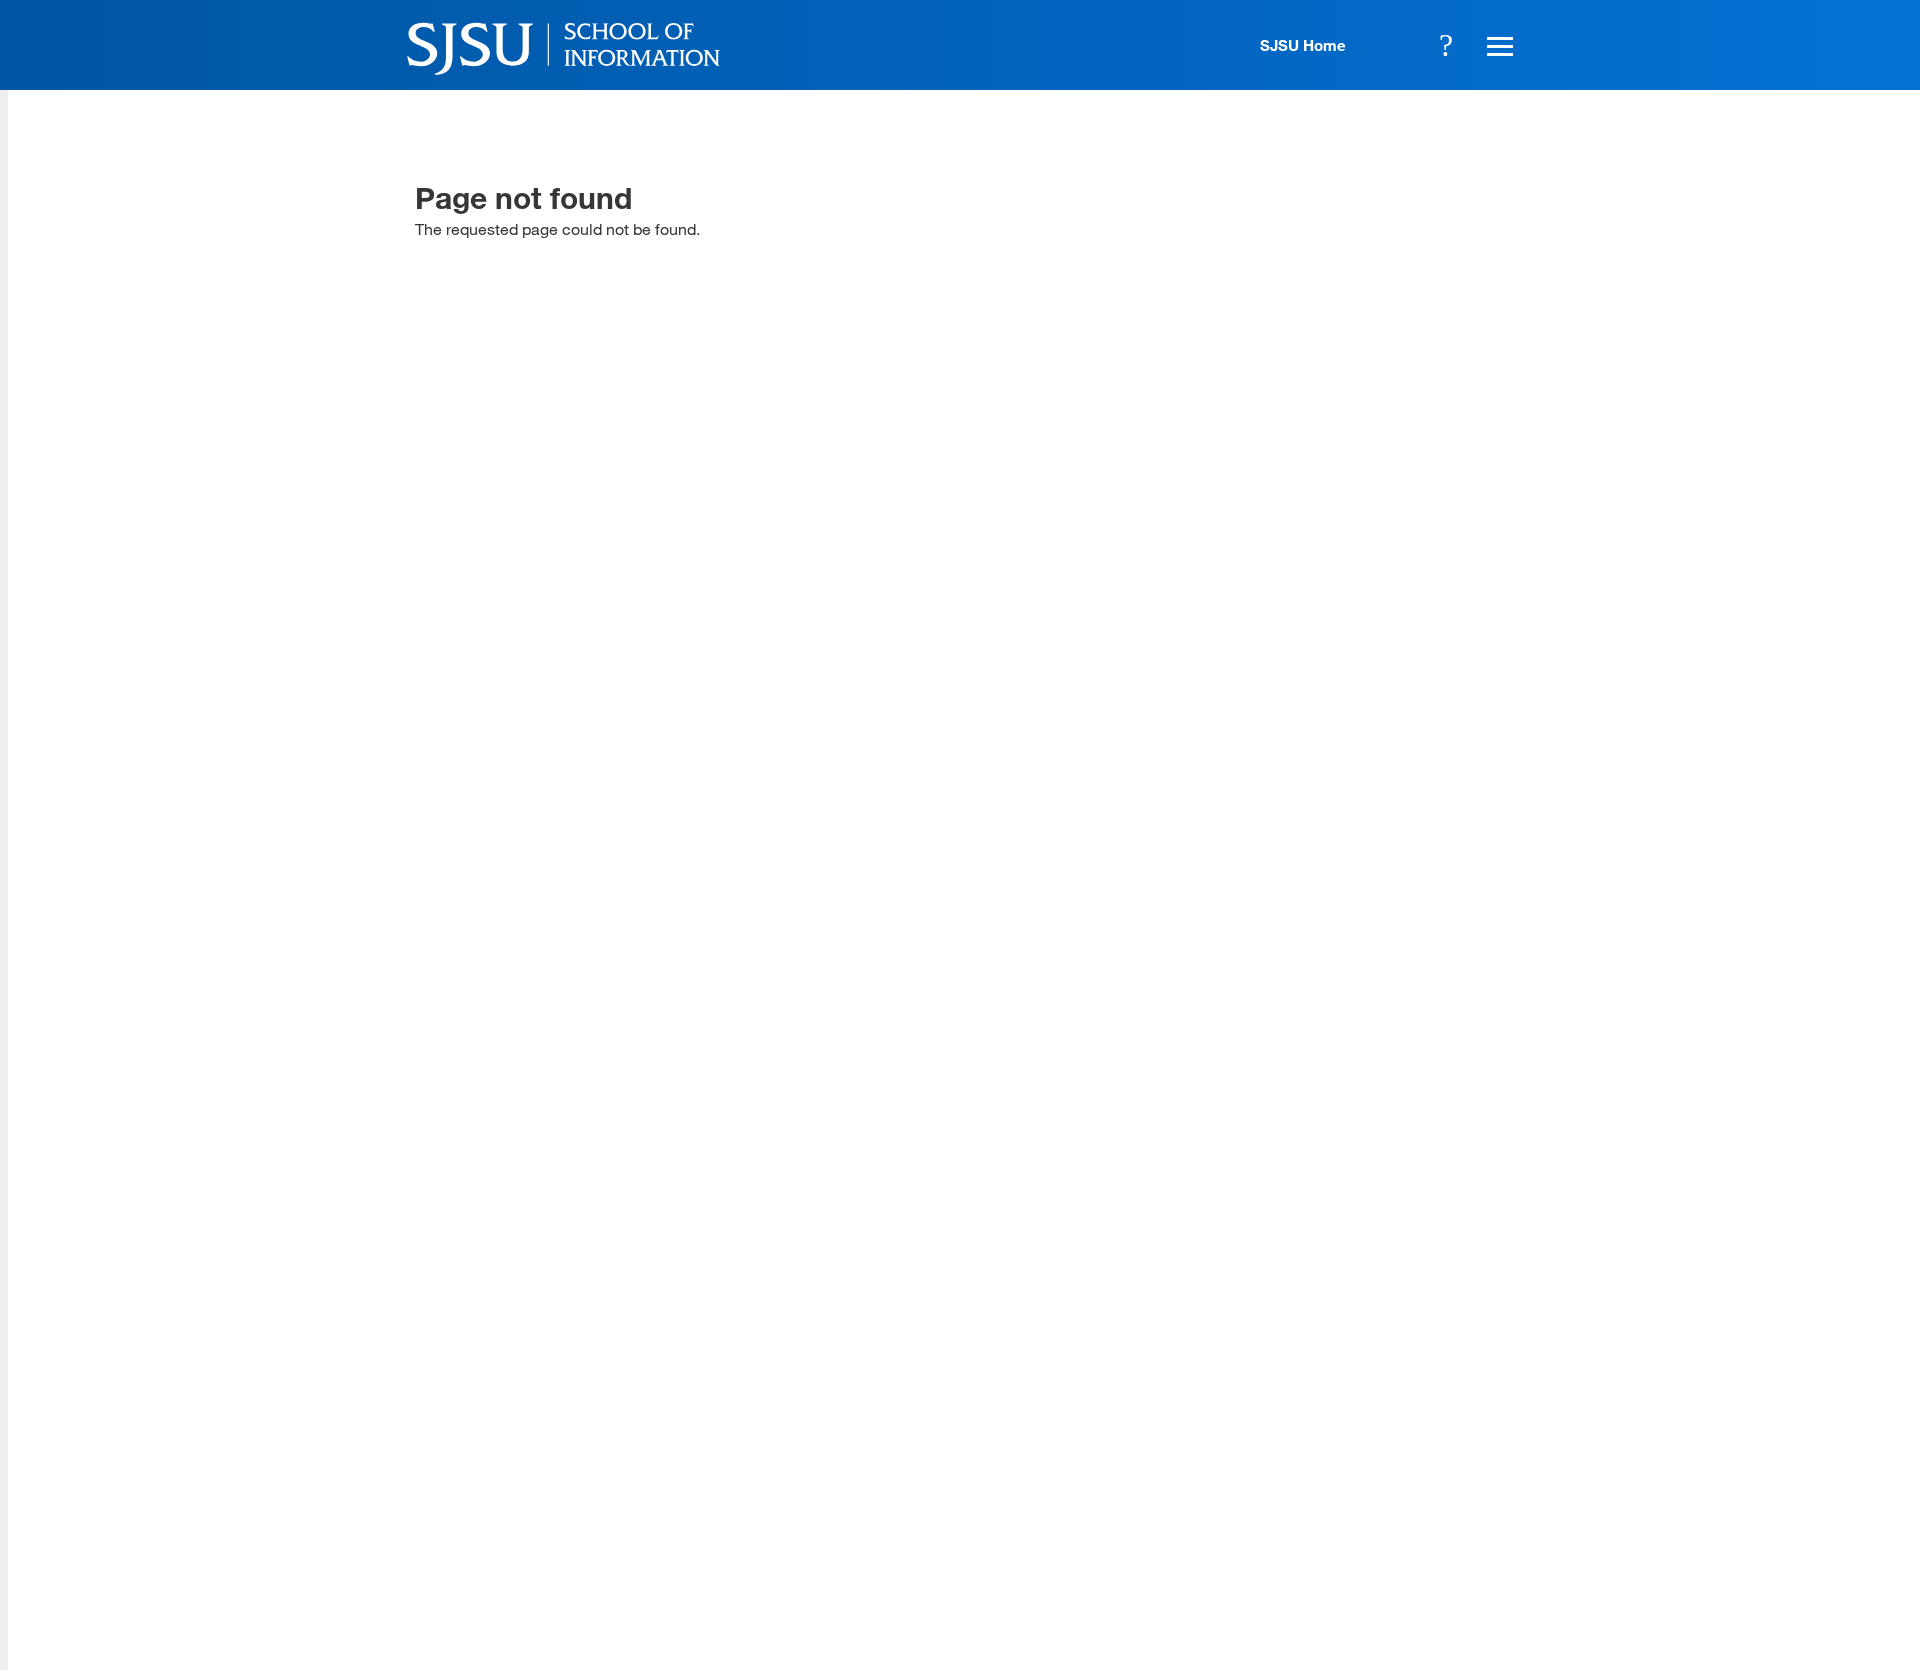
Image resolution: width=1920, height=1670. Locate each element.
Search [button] (1446, 45)
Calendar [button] (1391, 45)
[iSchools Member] (1456, 1613)
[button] (1497, 45)
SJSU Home (1303, 45)
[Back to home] (550, 1406)
